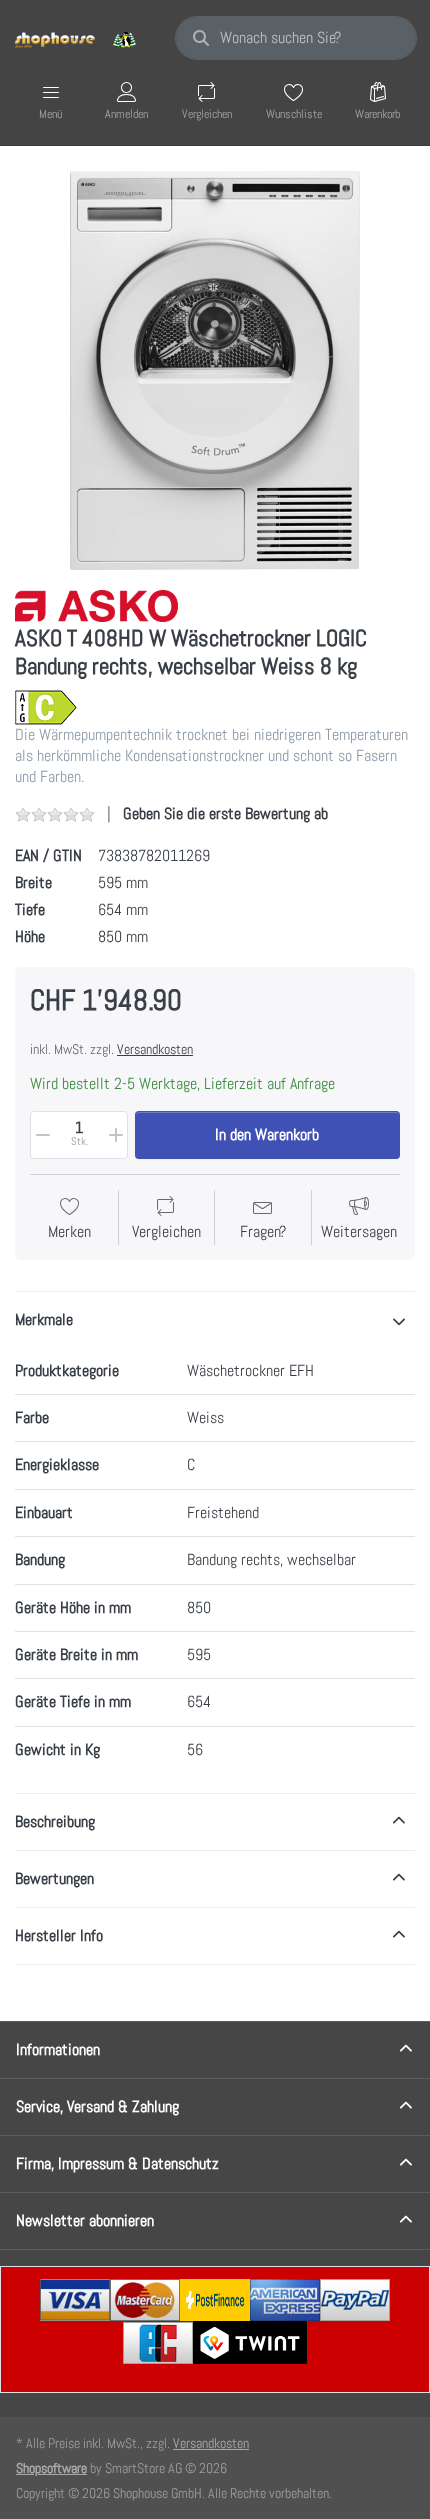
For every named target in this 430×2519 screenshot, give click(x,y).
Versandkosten (155, 1049)
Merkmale (44, 1319)
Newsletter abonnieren (85, 2220)
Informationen (58, 2049)
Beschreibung (55, 1821)
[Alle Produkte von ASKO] (96, 604)
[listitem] (215, 370)
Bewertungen (54, 1878)
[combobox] (296, 38)
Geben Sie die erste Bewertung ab (225, 813)
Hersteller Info (59, 1935)
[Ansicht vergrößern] (215, 370)
